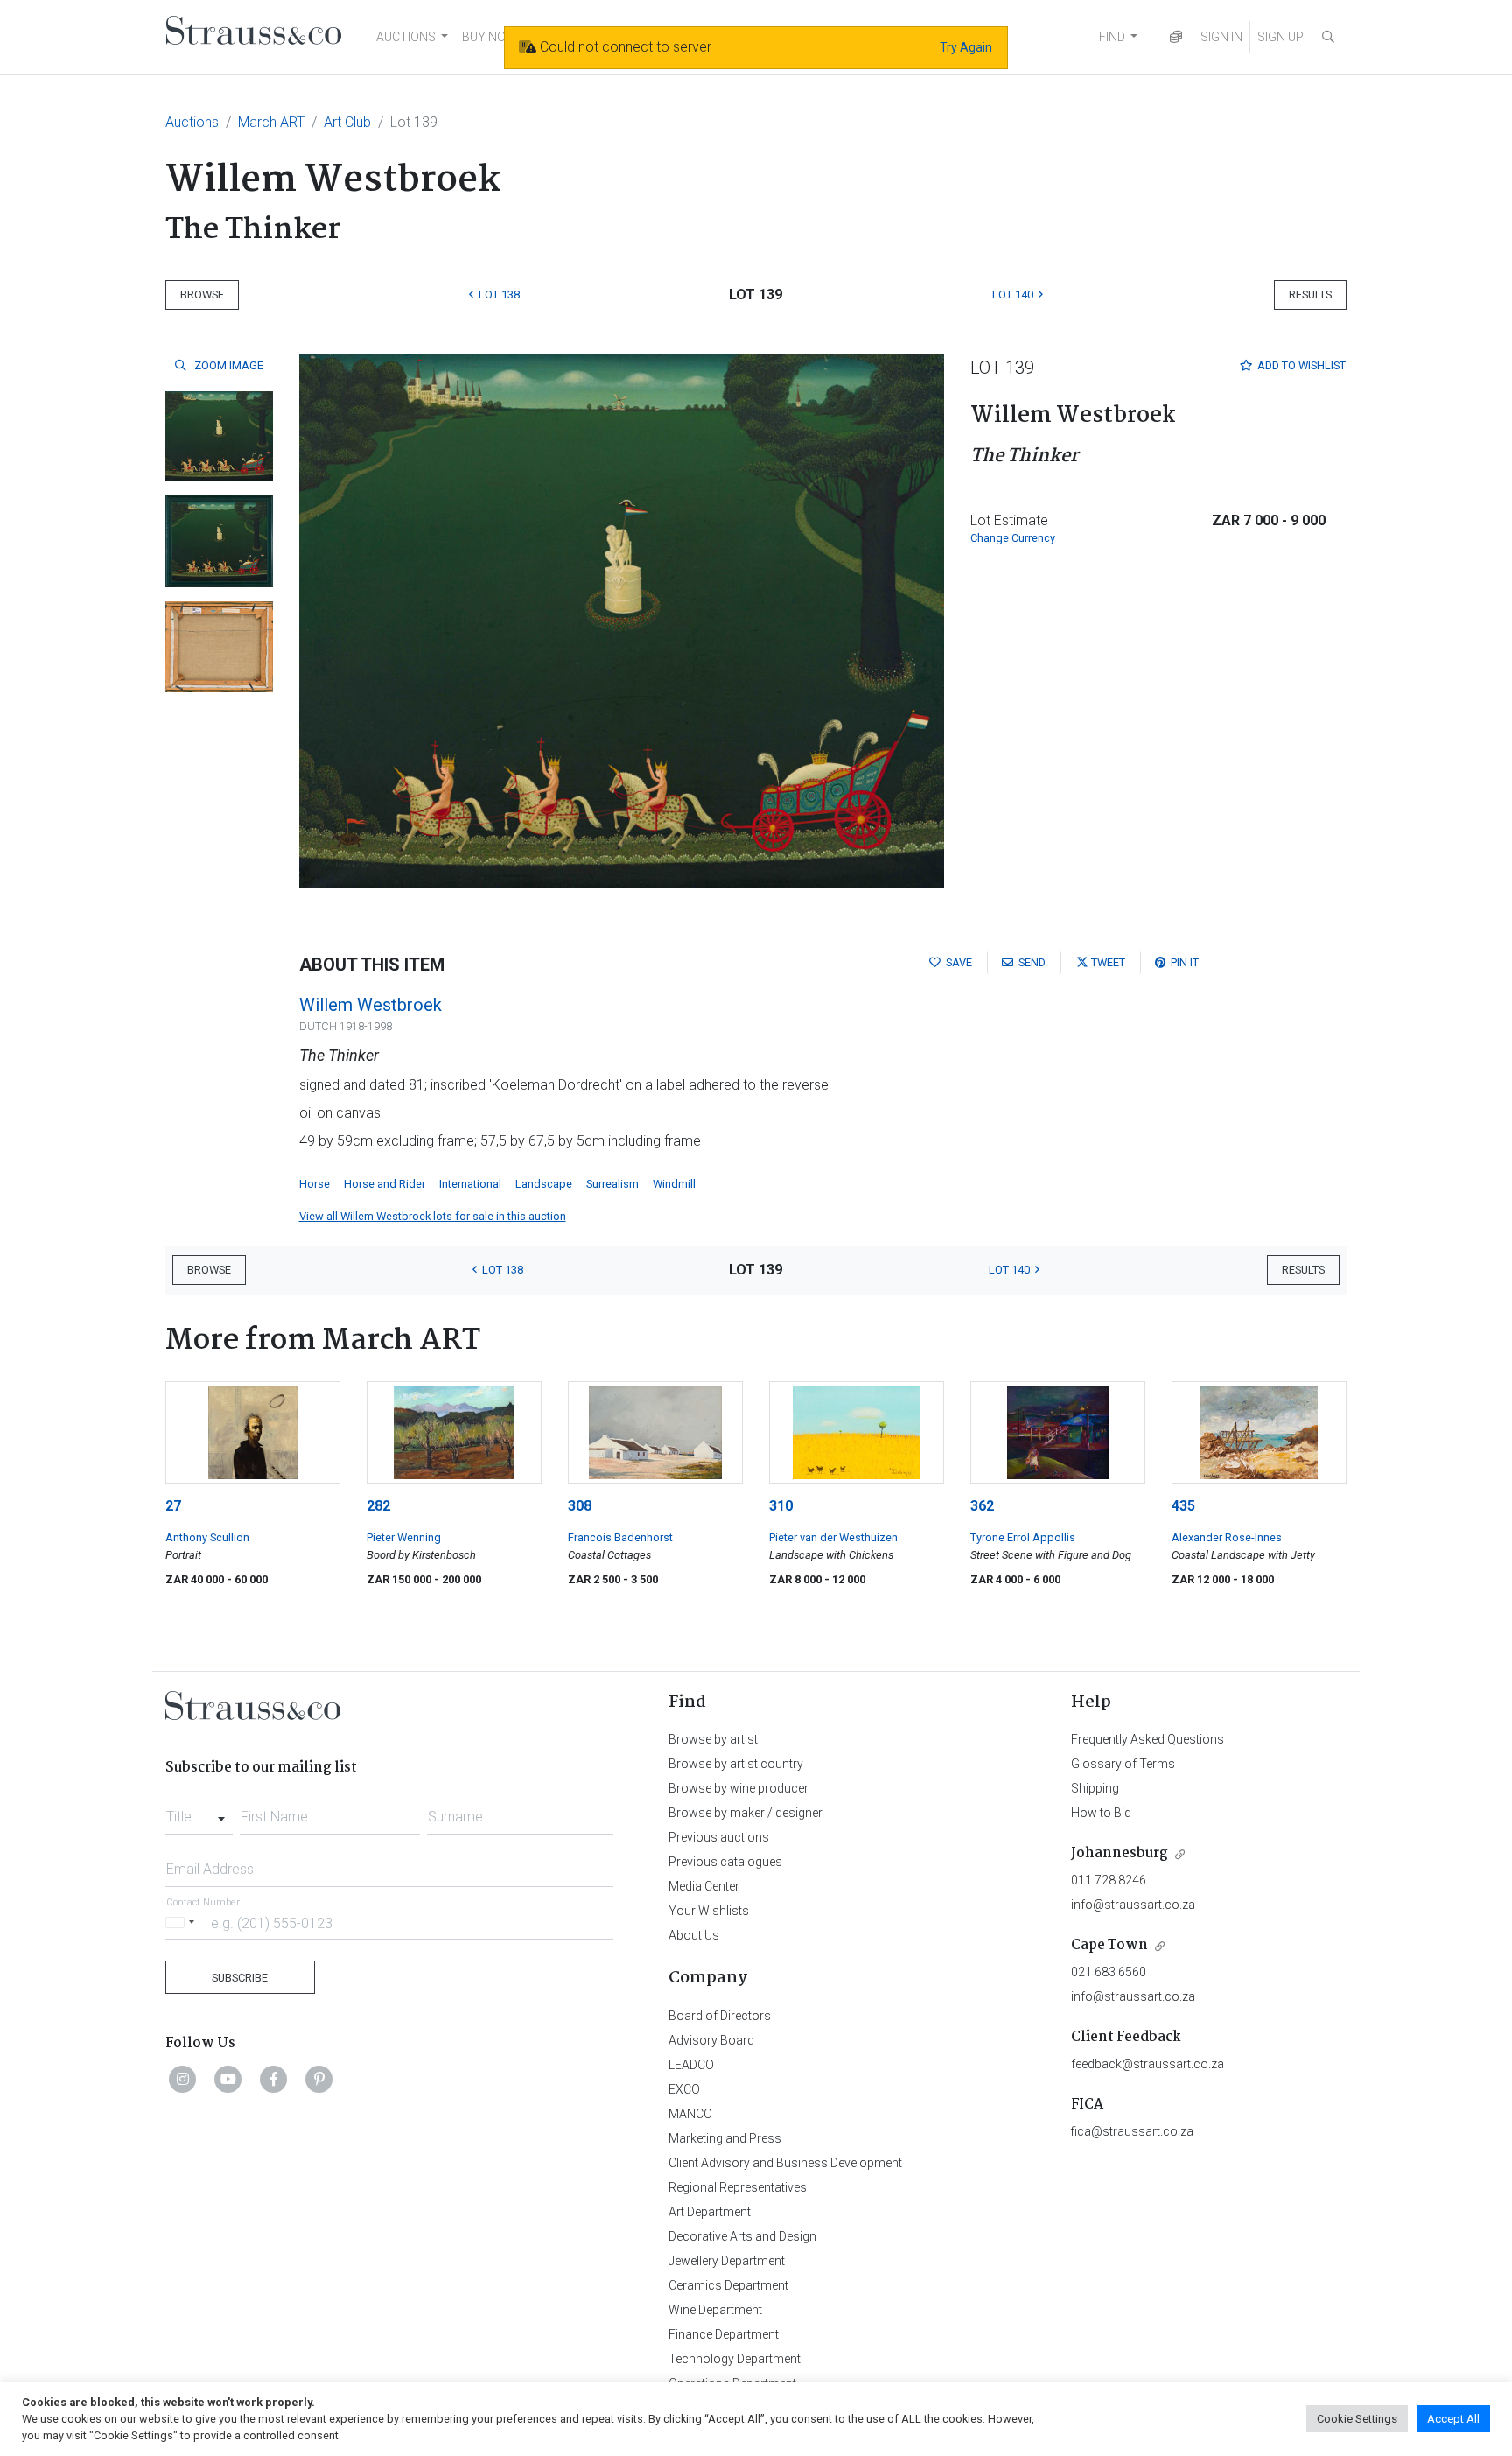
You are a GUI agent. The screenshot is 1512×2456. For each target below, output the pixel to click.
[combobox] (199, 1812)
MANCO (690, 2114)
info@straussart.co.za (1133, 1905)
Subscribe (240, 1978)
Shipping (1095, 1788)
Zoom (227, 365)
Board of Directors (720, 2016)
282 (378, 1506)
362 (982, 1506)
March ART (271, 122)
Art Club (347, 122)
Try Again (966, 47)
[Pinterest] (319, 2079)
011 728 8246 (1109, 1880)
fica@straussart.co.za (1132, 2131)
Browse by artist (713, 1739)
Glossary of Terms (1123, 1764)
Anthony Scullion (207, 1537)
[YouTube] (228, 2079)
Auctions (192, 122)
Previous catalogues (725, 1862)
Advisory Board (711, 2040)
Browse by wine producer (738, 1788)
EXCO (684, 2089)
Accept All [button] (1453, 2419)
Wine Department (715, 2310)
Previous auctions (719, 1837)
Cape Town (1109, 1945)
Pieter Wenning (404, 1537)
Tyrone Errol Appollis (1023, 1537)
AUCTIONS (406, 37)
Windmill (674, 1184)
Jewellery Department (727, 2261)
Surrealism (612, 1184)
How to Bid (1101, 1813)
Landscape (544, 1184)
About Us (694, 1935)
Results (1310, 295)
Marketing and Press (725, 2138)
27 (173, 1506)
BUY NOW (490, 37)
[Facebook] (274, 2079)
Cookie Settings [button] (1357, 2419)
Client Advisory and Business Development (785, 2163)
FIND (1112, 37)
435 (1183, 1506)
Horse (315, 1184)
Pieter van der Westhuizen (833, 1537)
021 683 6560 (1109, 1972)
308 (580, 1506)
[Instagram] (183, 2079)
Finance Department (724, 2334)
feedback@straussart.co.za (1148, 2064)
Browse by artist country (736, 1764)
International (470, 1184)
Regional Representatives (738, 2187)
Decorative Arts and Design (742, 2236)
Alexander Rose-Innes (1227, 1537)
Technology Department (735, 2359)
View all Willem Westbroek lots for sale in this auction (433, 1216)
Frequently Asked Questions (1148, 1739)
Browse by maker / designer (745, 1813)
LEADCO (691, 2065)
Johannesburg (1120, 1853)
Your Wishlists (709, 1911)
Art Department (710, 2212)
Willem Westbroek (371, 1005)
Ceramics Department (728, 2285)
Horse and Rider (385, 1184)
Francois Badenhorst (620, 1537)
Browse (202, 295)
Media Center (704, 1886)
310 (781, 1506)
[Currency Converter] (1176, 37)
